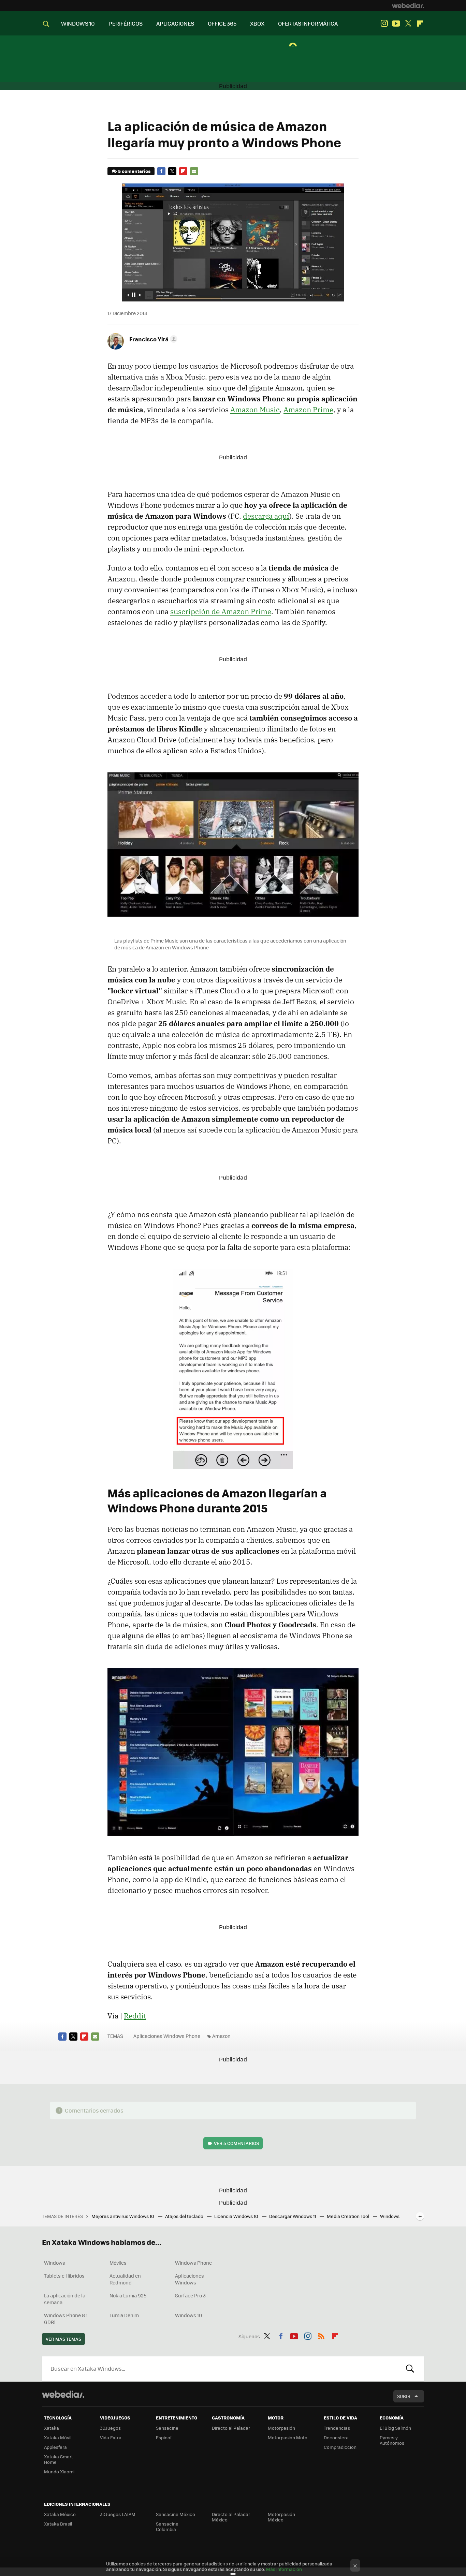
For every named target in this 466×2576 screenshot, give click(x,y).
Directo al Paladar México (231, 2517)
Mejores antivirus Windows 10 (123, 2216)
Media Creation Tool (348, 2216)
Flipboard (420, 24)
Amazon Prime (308, 410)
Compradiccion (340, 2447)
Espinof (164, 2437)
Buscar (410, 2369)
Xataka (52, 2428)
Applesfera (55, 2447)
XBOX (257, 23)
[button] (152, 339)
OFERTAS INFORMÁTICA (308, 23)
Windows (55, 2263)
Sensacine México (176, 2514)
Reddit (135, 2016)
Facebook (161, 171)
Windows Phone (193, 2263)
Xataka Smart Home (59, 2459)
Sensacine (167, 2428)
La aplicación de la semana (65, 2299)
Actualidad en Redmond (125, 2279)
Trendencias (337, 2428)
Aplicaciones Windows (190, 2279)
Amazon (221, 2036)
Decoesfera (336, 2437)
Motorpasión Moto (288, 2437)
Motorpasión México (281, 2517)
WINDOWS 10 (78, 23)
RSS (321, 2335)
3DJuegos (110, 2428)
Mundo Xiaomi (59, 2471)
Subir (404, 2396)
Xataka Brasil (58, 2524)
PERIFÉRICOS (126, 23)
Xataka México (60, 2514)
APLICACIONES (175, 23)
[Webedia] (408, 5)
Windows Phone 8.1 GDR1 (66, 2319)
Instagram (384, 24)
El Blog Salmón (395, 2428)
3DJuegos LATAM (118, 2514)
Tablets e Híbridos (64, 2276)
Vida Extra (111, 2437)
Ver (236, 2143)
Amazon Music (255, 410)
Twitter (408, 24)
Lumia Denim (124, 2315)
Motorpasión (281, 2428)
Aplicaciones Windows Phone (167, 2036)
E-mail (194, 171)
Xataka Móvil (58, 2437)
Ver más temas (63, 2339)
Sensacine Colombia (167, 2526)
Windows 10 (188, 2315)
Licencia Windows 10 (237, 2216)
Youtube (396, 24)
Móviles (118, 2263)
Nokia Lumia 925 (128, 2295)
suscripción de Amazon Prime (221, 611)
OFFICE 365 (222, 23)
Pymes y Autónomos (392, 2440)
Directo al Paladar (231, 2428)
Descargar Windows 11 (293, 2216)
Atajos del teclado (185, 2216)
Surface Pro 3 (190, 2295)
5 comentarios (134, 171)
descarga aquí (266, 516)
